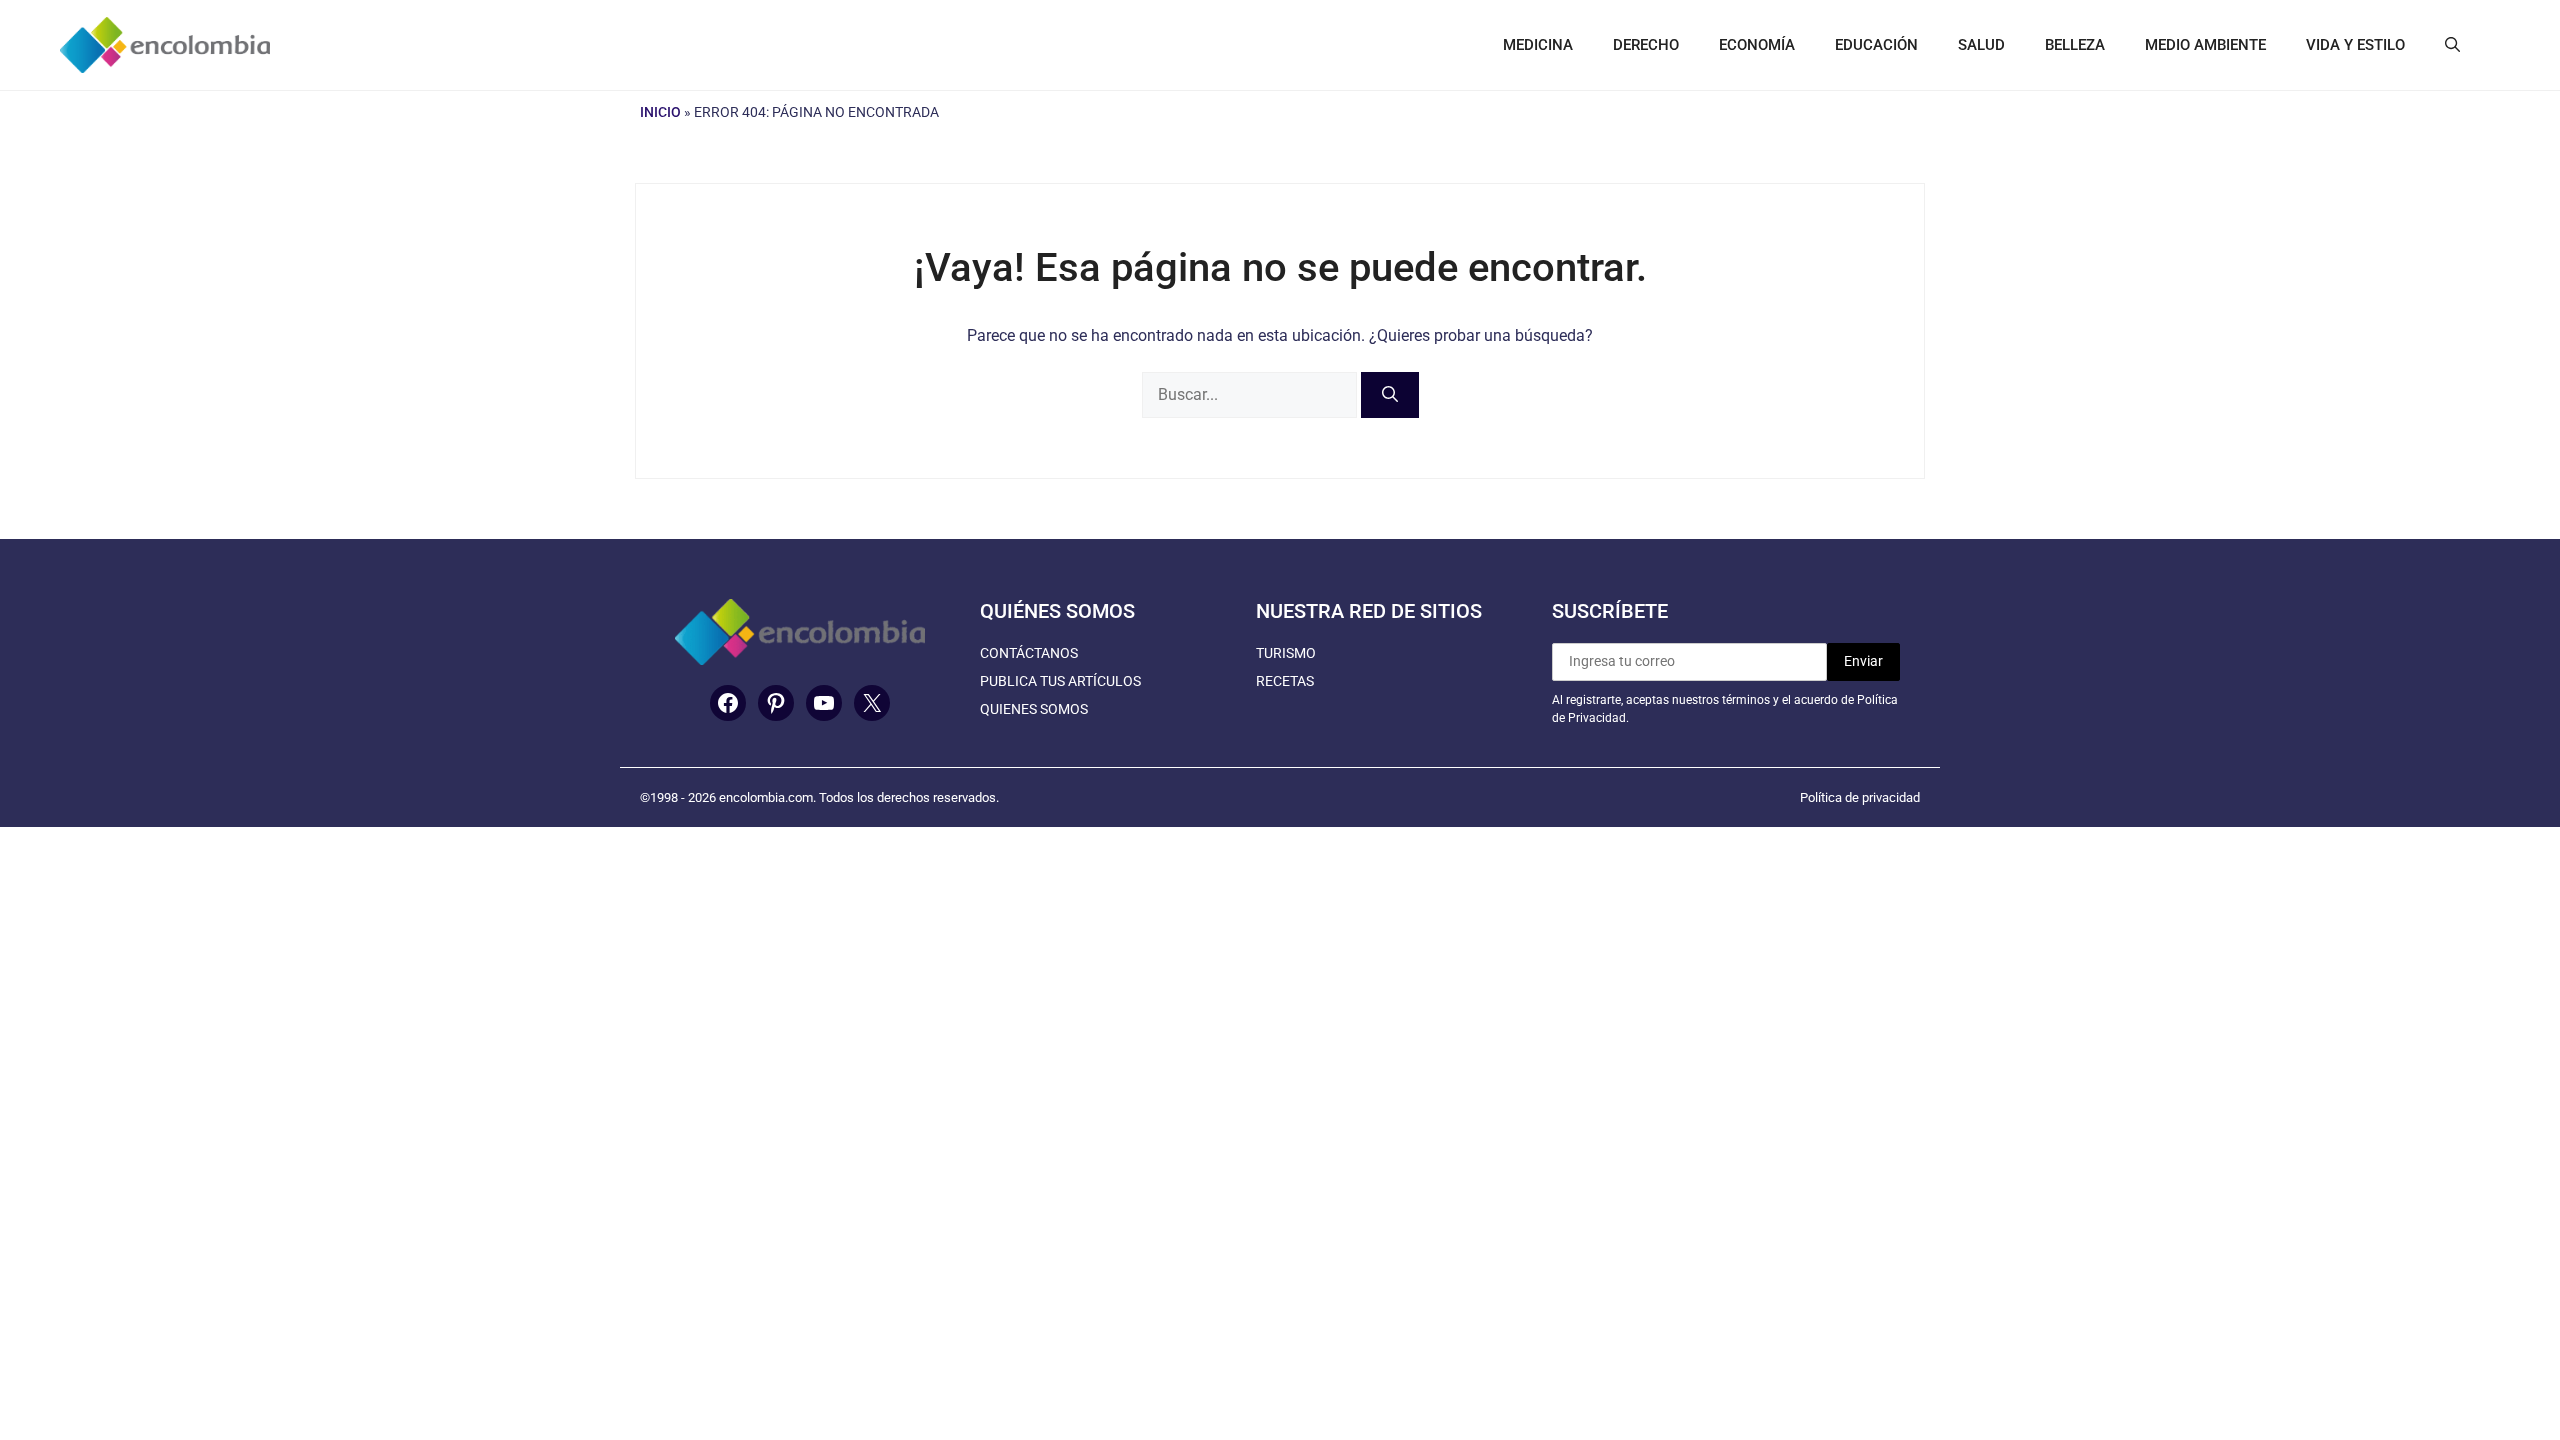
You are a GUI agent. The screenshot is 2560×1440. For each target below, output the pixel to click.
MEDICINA (1538, 45)
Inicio (660, 112)
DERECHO (1646, 45)
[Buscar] (1390, 395)
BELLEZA (2075, 45)
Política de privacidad (1860, 797)
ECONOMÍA (1757, 45)
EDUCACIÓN (1876, 45)
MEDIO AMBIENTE (2205, 45)
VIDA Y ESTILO (2355, 45)
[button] (2452, 45)
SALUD (1981, 45)
